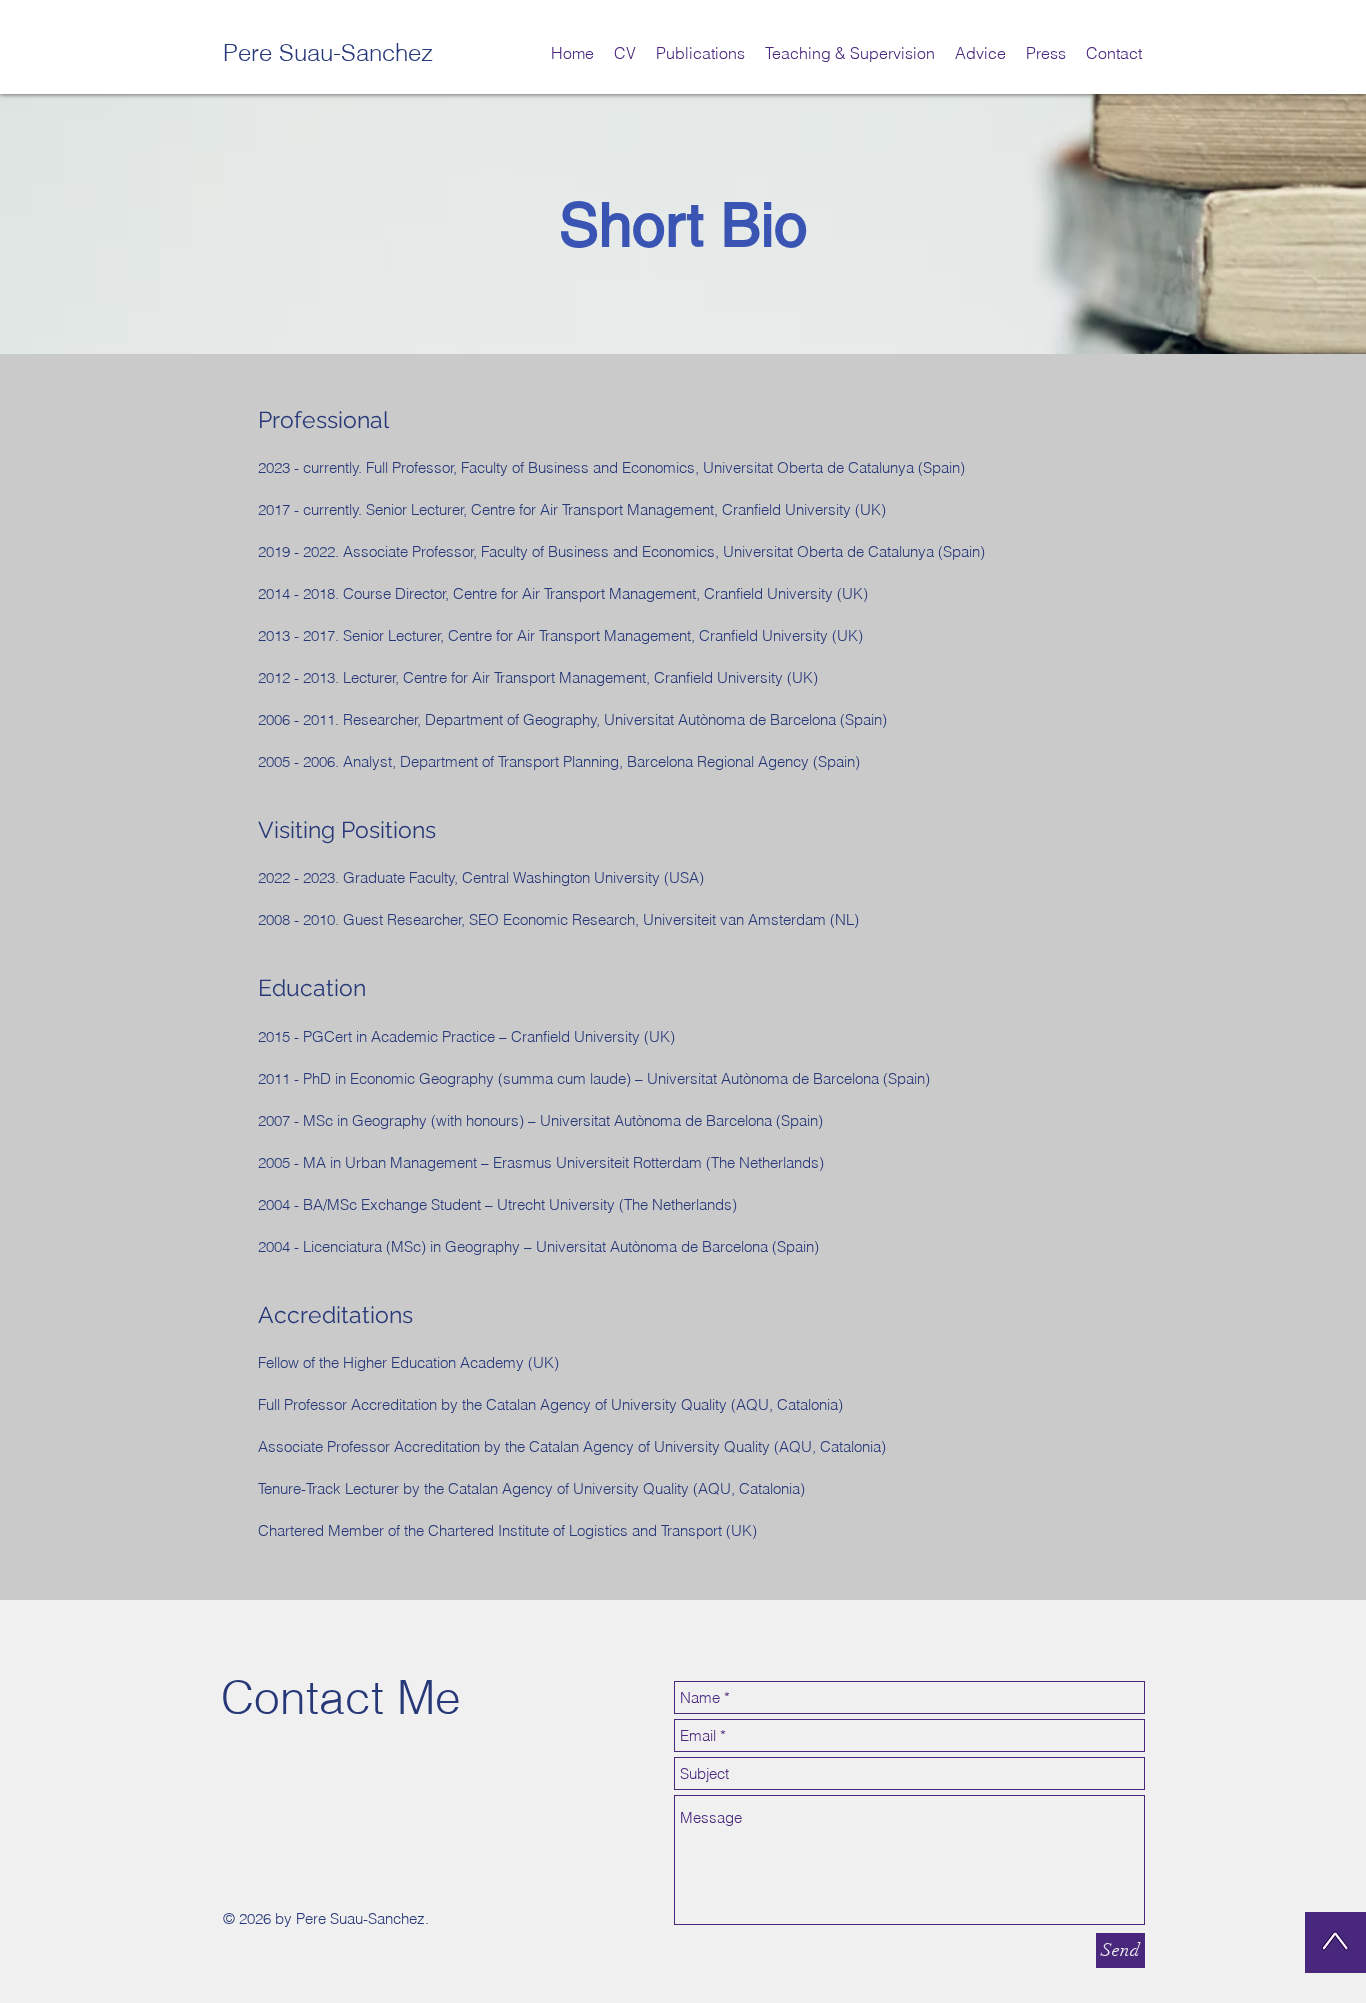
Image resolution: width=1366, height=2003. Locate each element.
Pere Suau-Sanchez (328, 52)
